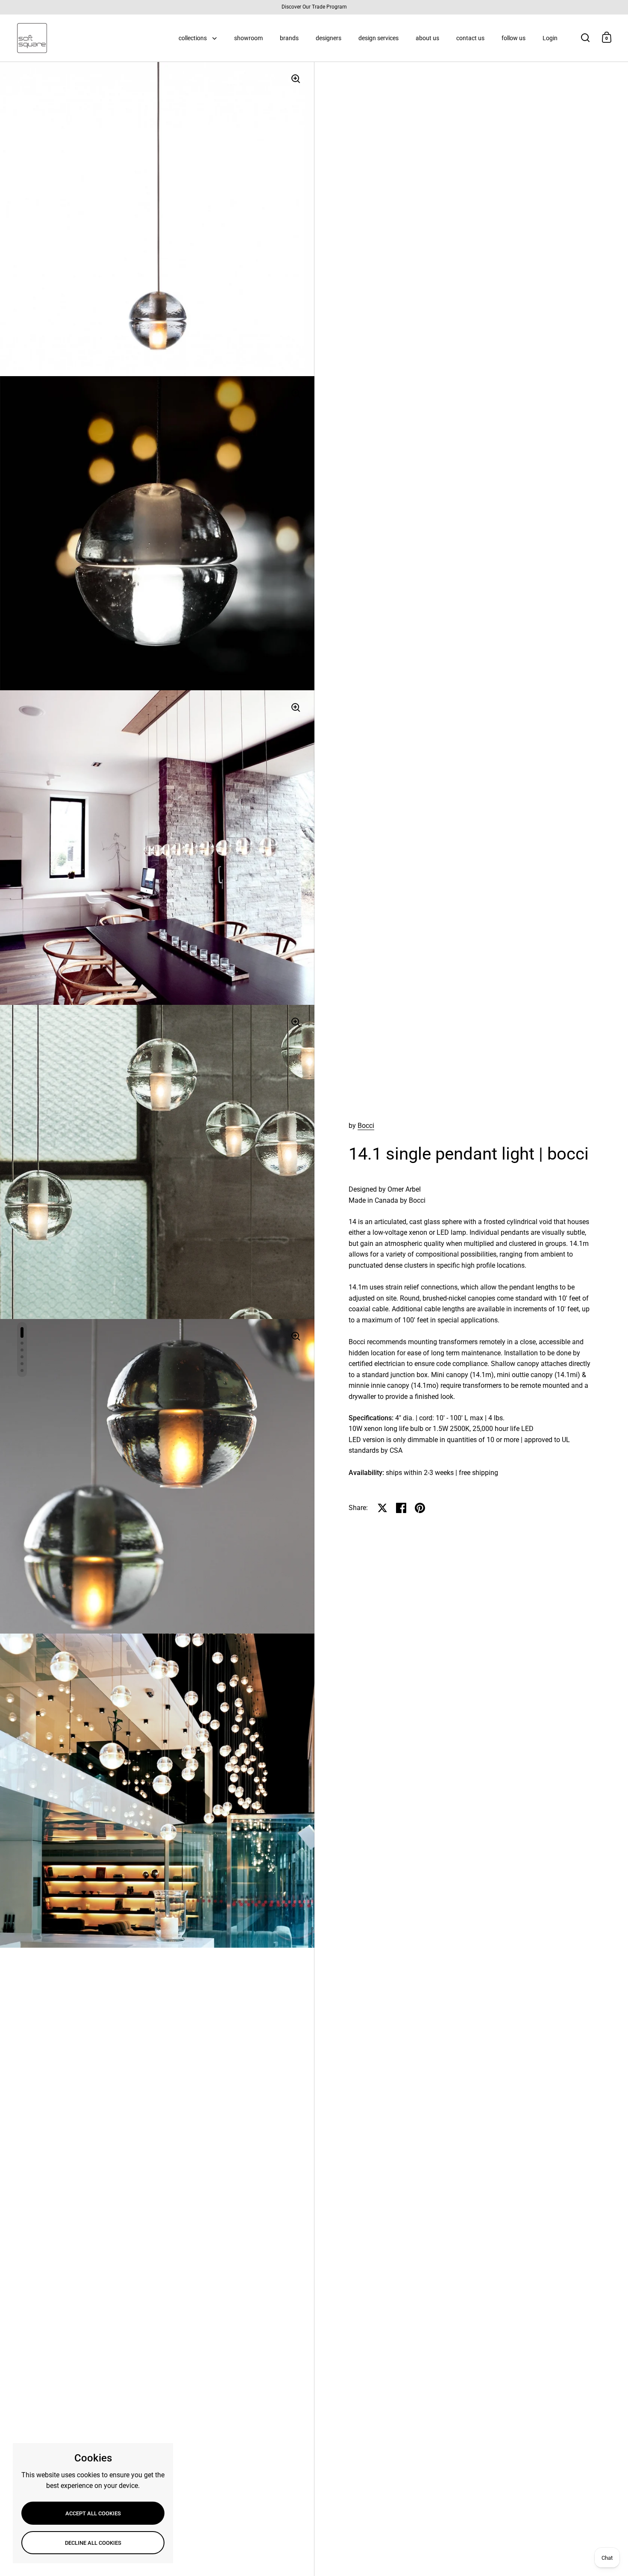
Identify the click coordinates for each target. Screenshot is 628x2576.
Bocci (366, 1126)
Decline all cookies (93, 2543)
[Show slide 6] (22, 1370)
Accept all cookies (93, 2513)
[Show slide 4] (22, 1357)
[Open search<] (585, 37)
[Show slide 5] (22, 1364)
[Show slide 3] (22, 1350)
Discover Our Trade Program (314, 7)
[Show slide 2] (22, 1343)
